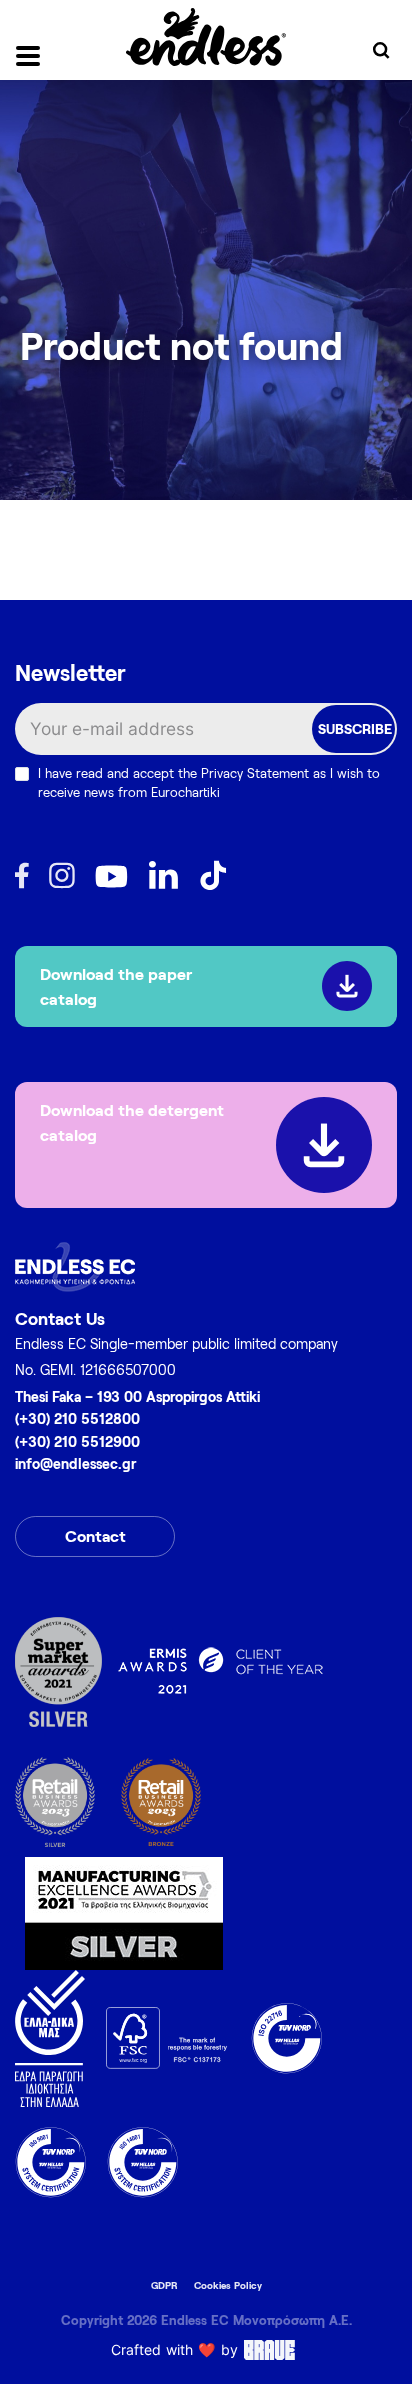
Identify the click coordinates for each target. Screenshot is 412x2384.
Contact (95, 1535)
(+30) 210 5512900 (77, 1441)
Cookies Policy (228, 2285)
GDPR (164, 2285)
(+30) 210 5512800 (77, 1418)
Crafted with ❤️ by (174, 2349)
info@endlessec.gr (75, 1463)
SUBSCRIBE (355, 728)
